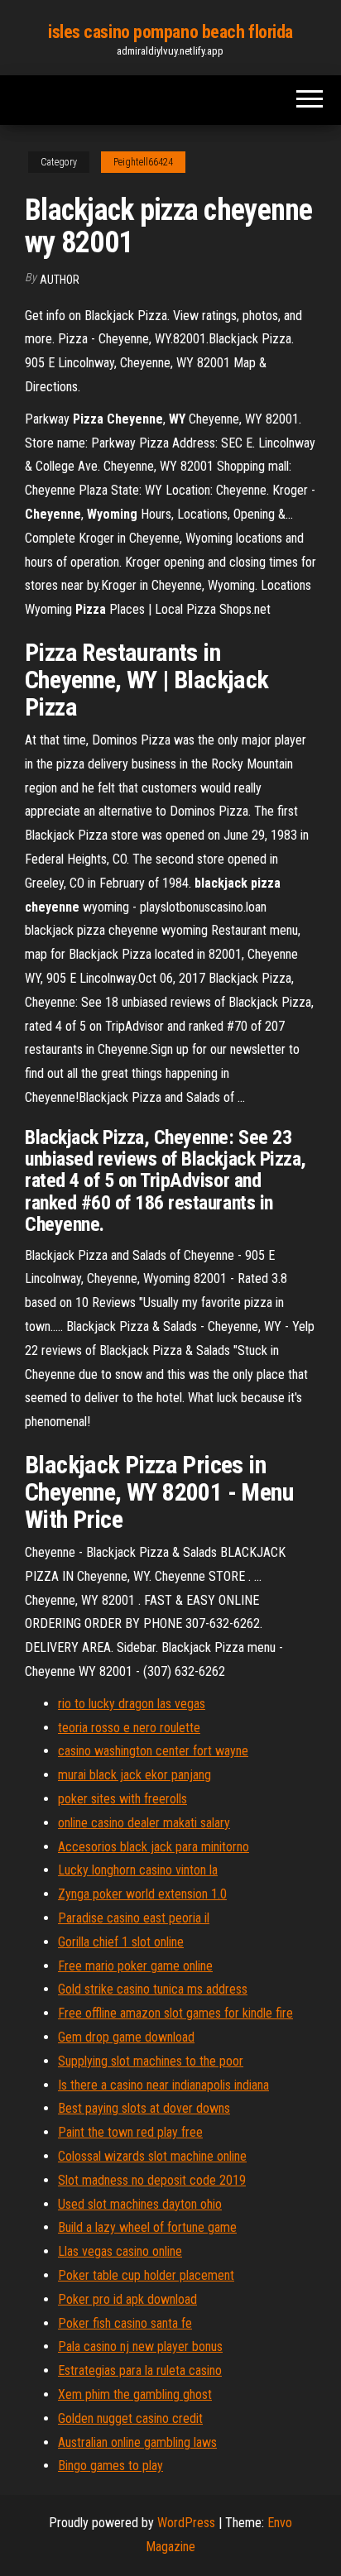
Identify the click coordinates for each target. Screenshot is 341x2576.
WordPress (186, 2523)
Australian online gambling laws (137, 2442)
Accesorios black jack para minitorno (154, 1847)
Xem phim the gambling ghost (135, 2394)
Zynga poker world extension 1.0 (142, 1894)
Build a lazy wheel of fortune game (147, 2227)
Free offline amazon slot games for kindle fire (175, 2013)
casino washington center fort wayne (153, 1751)
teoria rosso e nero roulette (129, 1728)
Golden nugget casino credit (130, 2418)
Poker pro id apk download (127, 2299)
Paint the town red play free (130, 2132)
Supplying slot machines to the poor (151, 2061)
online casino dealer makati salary (144, 1823)
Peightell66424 (143, 162)
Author (60, 280)
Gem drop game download (126, 2037)
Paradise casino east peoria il (134, 1918)
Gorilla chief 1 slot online (121, 1942)
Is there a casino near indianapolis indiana (163, 2085)
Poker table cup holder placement (146, 2275)
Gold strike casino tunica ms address (153, 1989)
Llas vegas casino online (120, 2251)
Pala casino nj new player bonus (140, 2346)
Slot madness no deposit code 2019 (152, 2180)
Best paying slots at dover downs (144, 2108)
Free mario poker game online (135, 1966)
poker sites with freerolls (122, 1799)
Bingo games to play (110, 2466)
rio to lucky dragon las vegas (132, 1704)
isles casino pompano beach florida (170, 32)
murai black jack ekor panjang (134, 1775)
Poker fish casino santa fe (125, 2323)
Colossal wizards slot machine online (152, 2156)
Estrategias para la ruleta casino (140, 2370)
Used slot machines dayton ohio (140, 2204)
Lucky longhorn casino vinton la (138, 1870)
